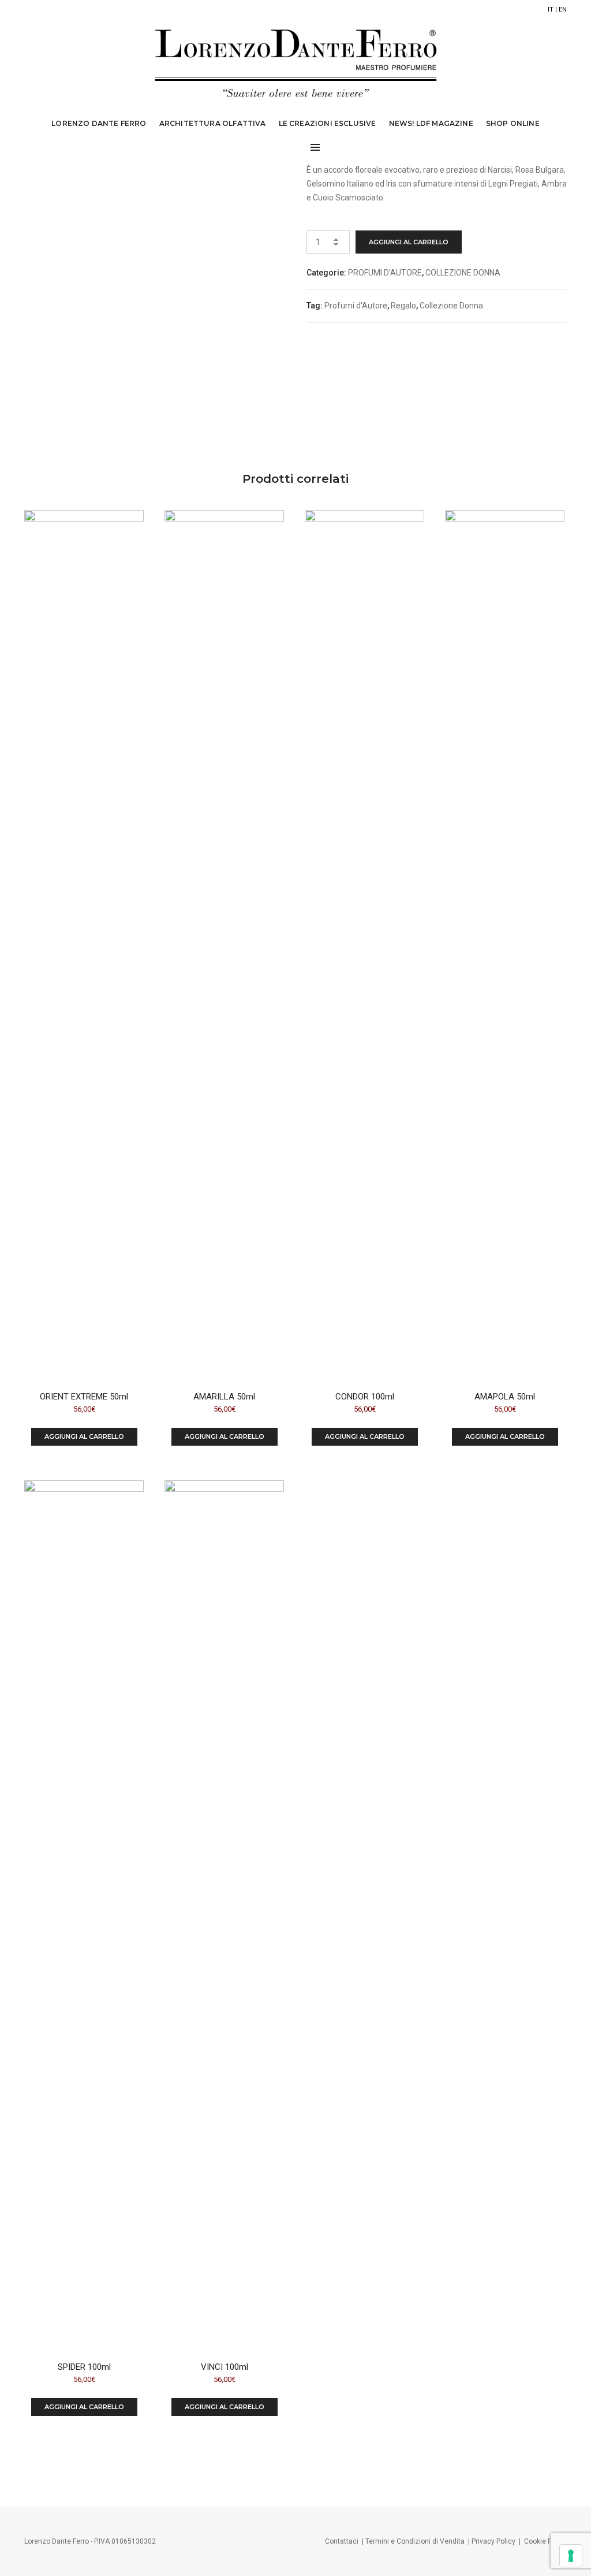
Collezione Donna (451, 306)
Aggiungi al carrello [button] (84, 1436)
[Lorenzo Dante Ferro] (296, 62)
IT (551, 10)
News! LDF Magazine (431, 123)
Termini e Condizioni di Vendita (415, 2541)
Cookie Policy (545, 2541)
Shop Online (513, 123)
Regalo (403, 306)
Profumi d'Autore (356, 306)
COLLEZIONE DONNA (463, 273)
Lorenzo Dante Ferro (99, 123)
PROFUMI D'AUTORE (385, 273)
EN (563, 10)
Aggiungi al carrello (409, 242)
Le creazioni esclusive (328, 123)
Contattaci (342, 2541)
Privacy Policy (493, 2541)
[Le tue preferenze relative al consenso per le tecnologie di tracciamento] (571, 2556)
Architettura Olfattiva (213, 123)
